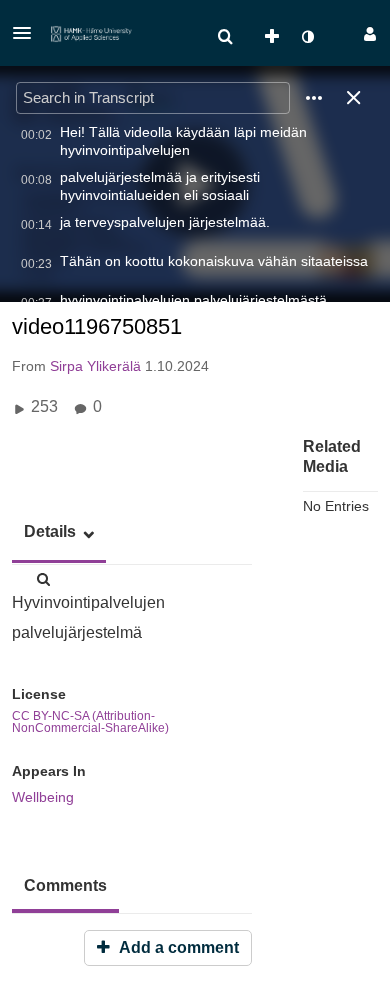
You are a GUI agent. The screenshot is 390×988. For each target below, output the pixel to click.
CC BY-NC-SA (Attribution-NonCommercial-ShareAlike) (90, 722)
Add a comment (177, 947)
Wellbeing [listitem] (43, 797)
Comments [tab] (65, 885)
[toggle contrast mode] (307, 37)
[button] (28, 33)
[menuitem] (225, 37)
